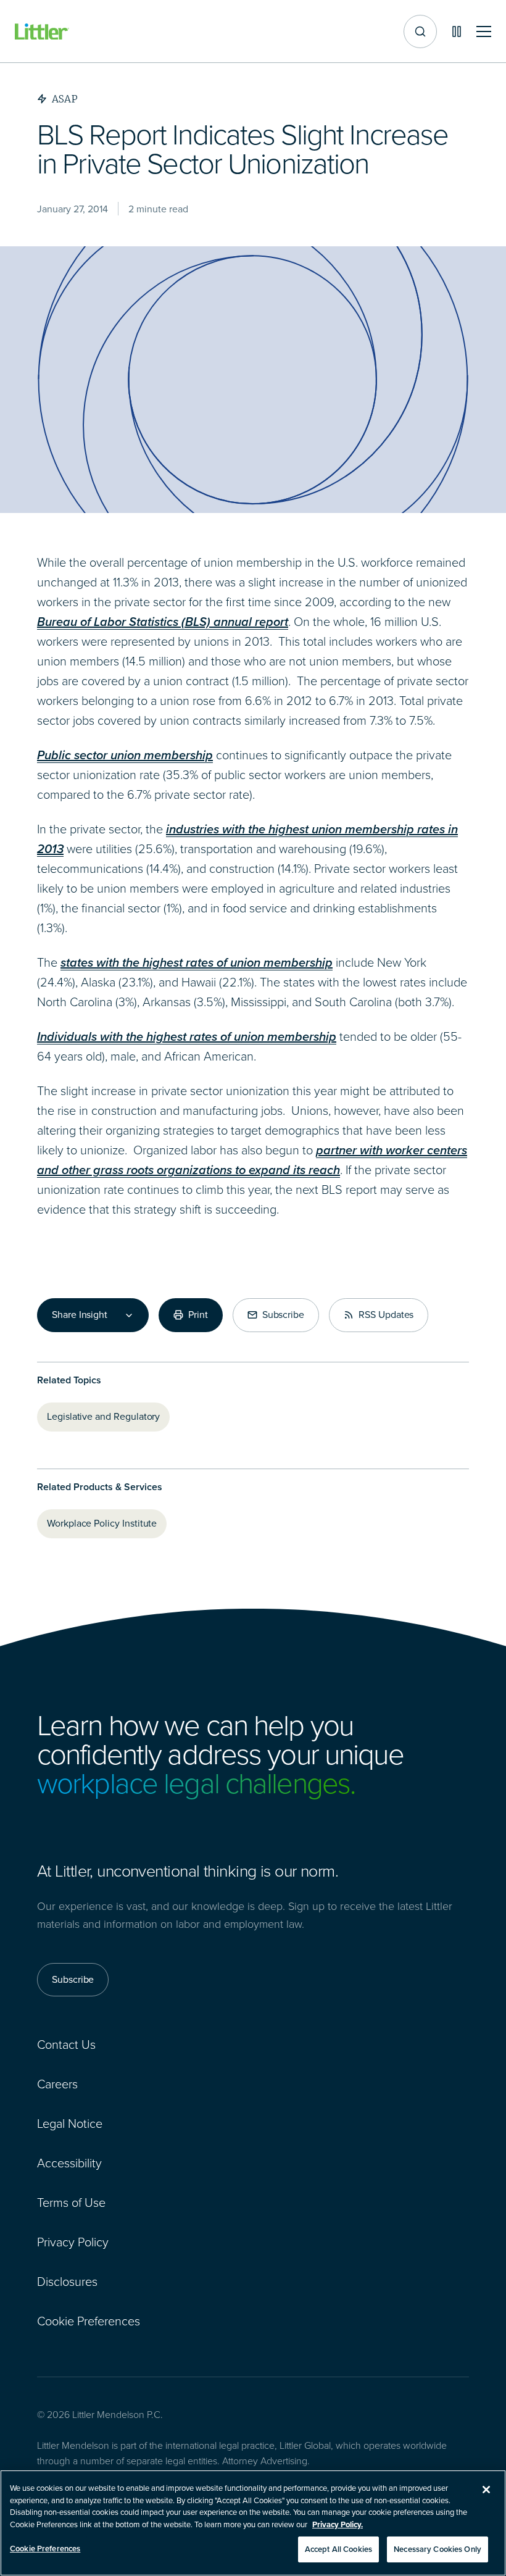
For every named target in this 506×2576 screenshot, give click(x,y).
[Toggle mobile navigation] (484, 32)
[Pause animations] (457, 31)
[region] (253, 2523)
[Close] (486, 2490)
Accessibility (69, 2163)
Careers (57, 2084)
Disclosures (67, 2282)
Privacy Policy (73, 2242)
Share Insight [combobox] (80, 1315)
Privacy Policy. (338, 2524)
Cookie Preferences (89, 2321)
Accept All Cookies (338, 2549)
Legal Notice (70, 2124)
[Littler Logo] (42, 32)
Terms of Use (71, 2203)
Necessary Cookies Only (438, 2549)
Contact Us (66, 2045)
